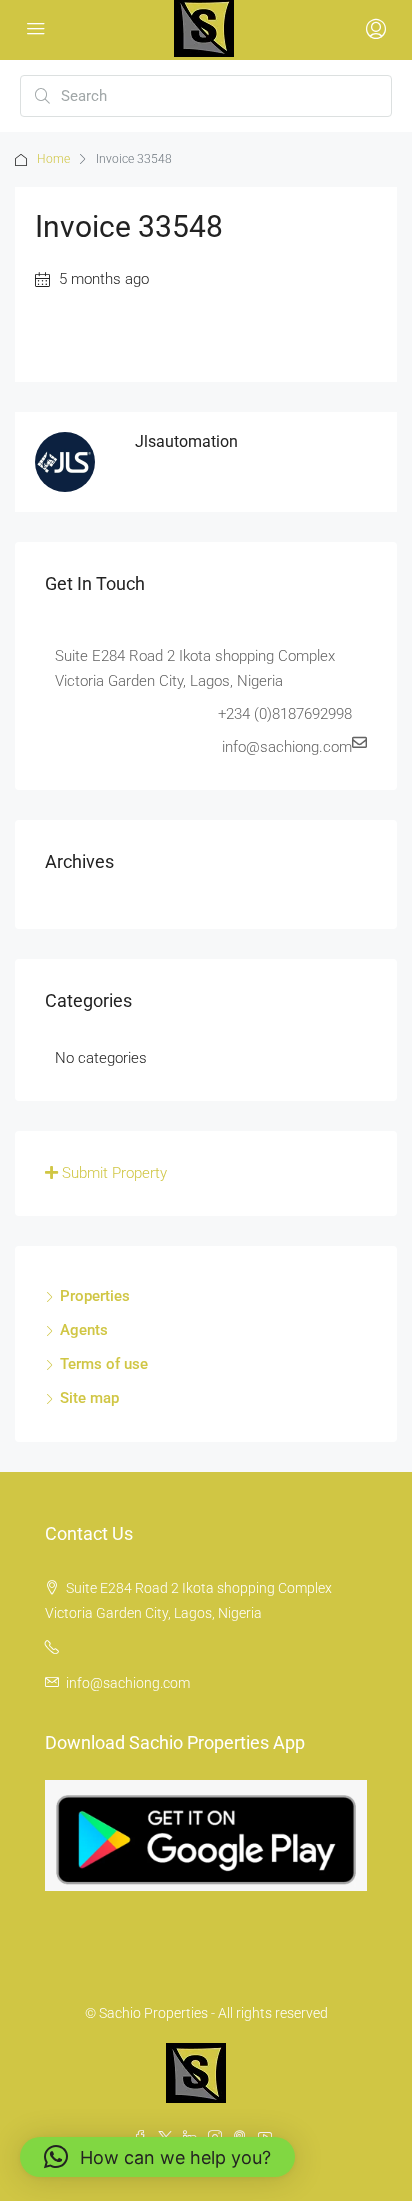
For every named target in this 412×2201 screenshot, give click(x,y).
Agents (84, 1330)
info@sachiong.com (128, 1683)
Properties (95, 1296)
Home (53, 159)
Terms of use (104, 1364)
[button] (157, 2157)
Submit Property (112, 1173)
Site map (89, 1398)
